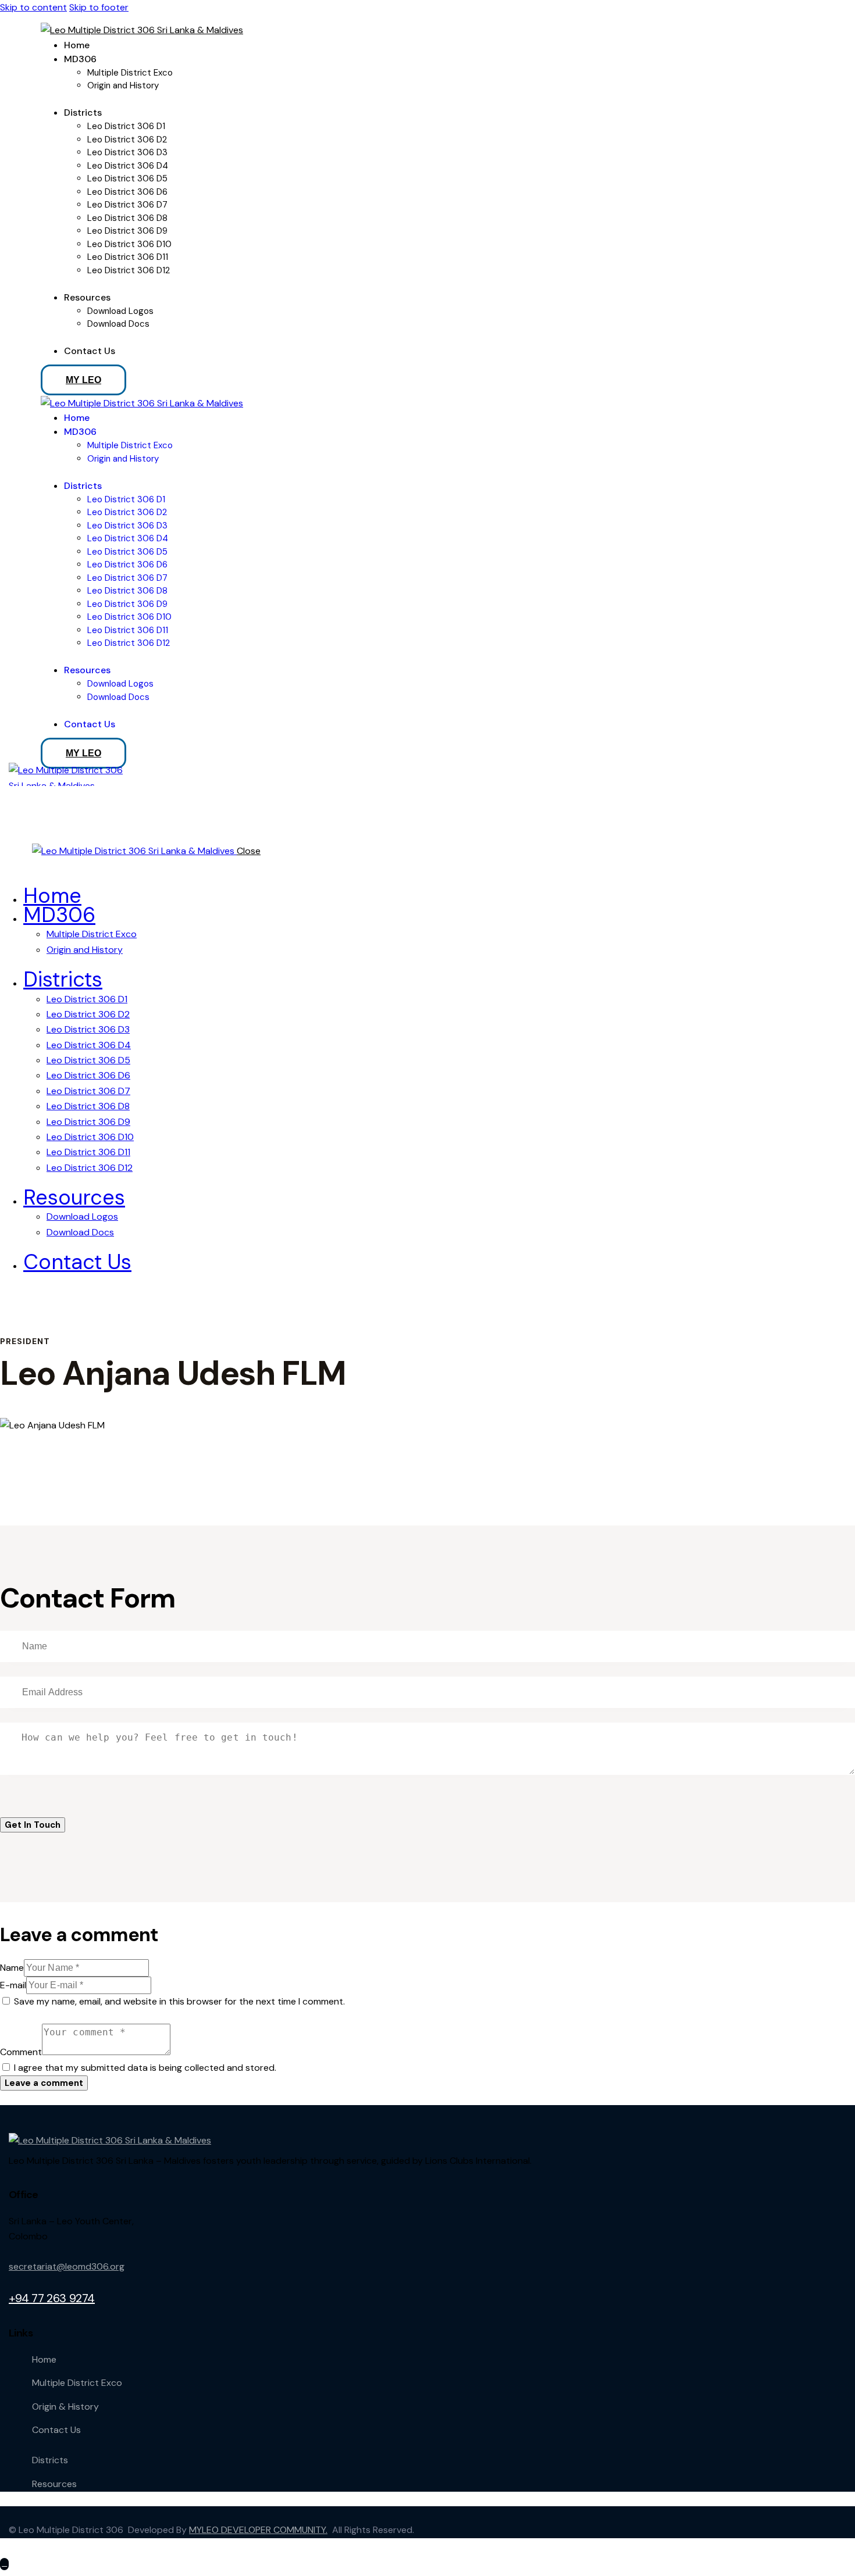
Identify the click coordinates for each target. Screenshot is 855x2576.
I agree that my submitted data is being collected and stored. (145, 2068)
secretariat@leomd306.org (67, 2266)
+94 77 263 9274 (52, 2298)
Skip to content (33, 7)
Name (12, 1968)
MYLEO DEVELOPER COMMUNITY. (258, 2530)
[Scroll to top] (4, 2564)
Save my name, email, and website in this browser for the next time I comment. (179, 2001)
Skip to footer (99, 7)
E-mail (13, 1985)
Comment (21, 2052)
